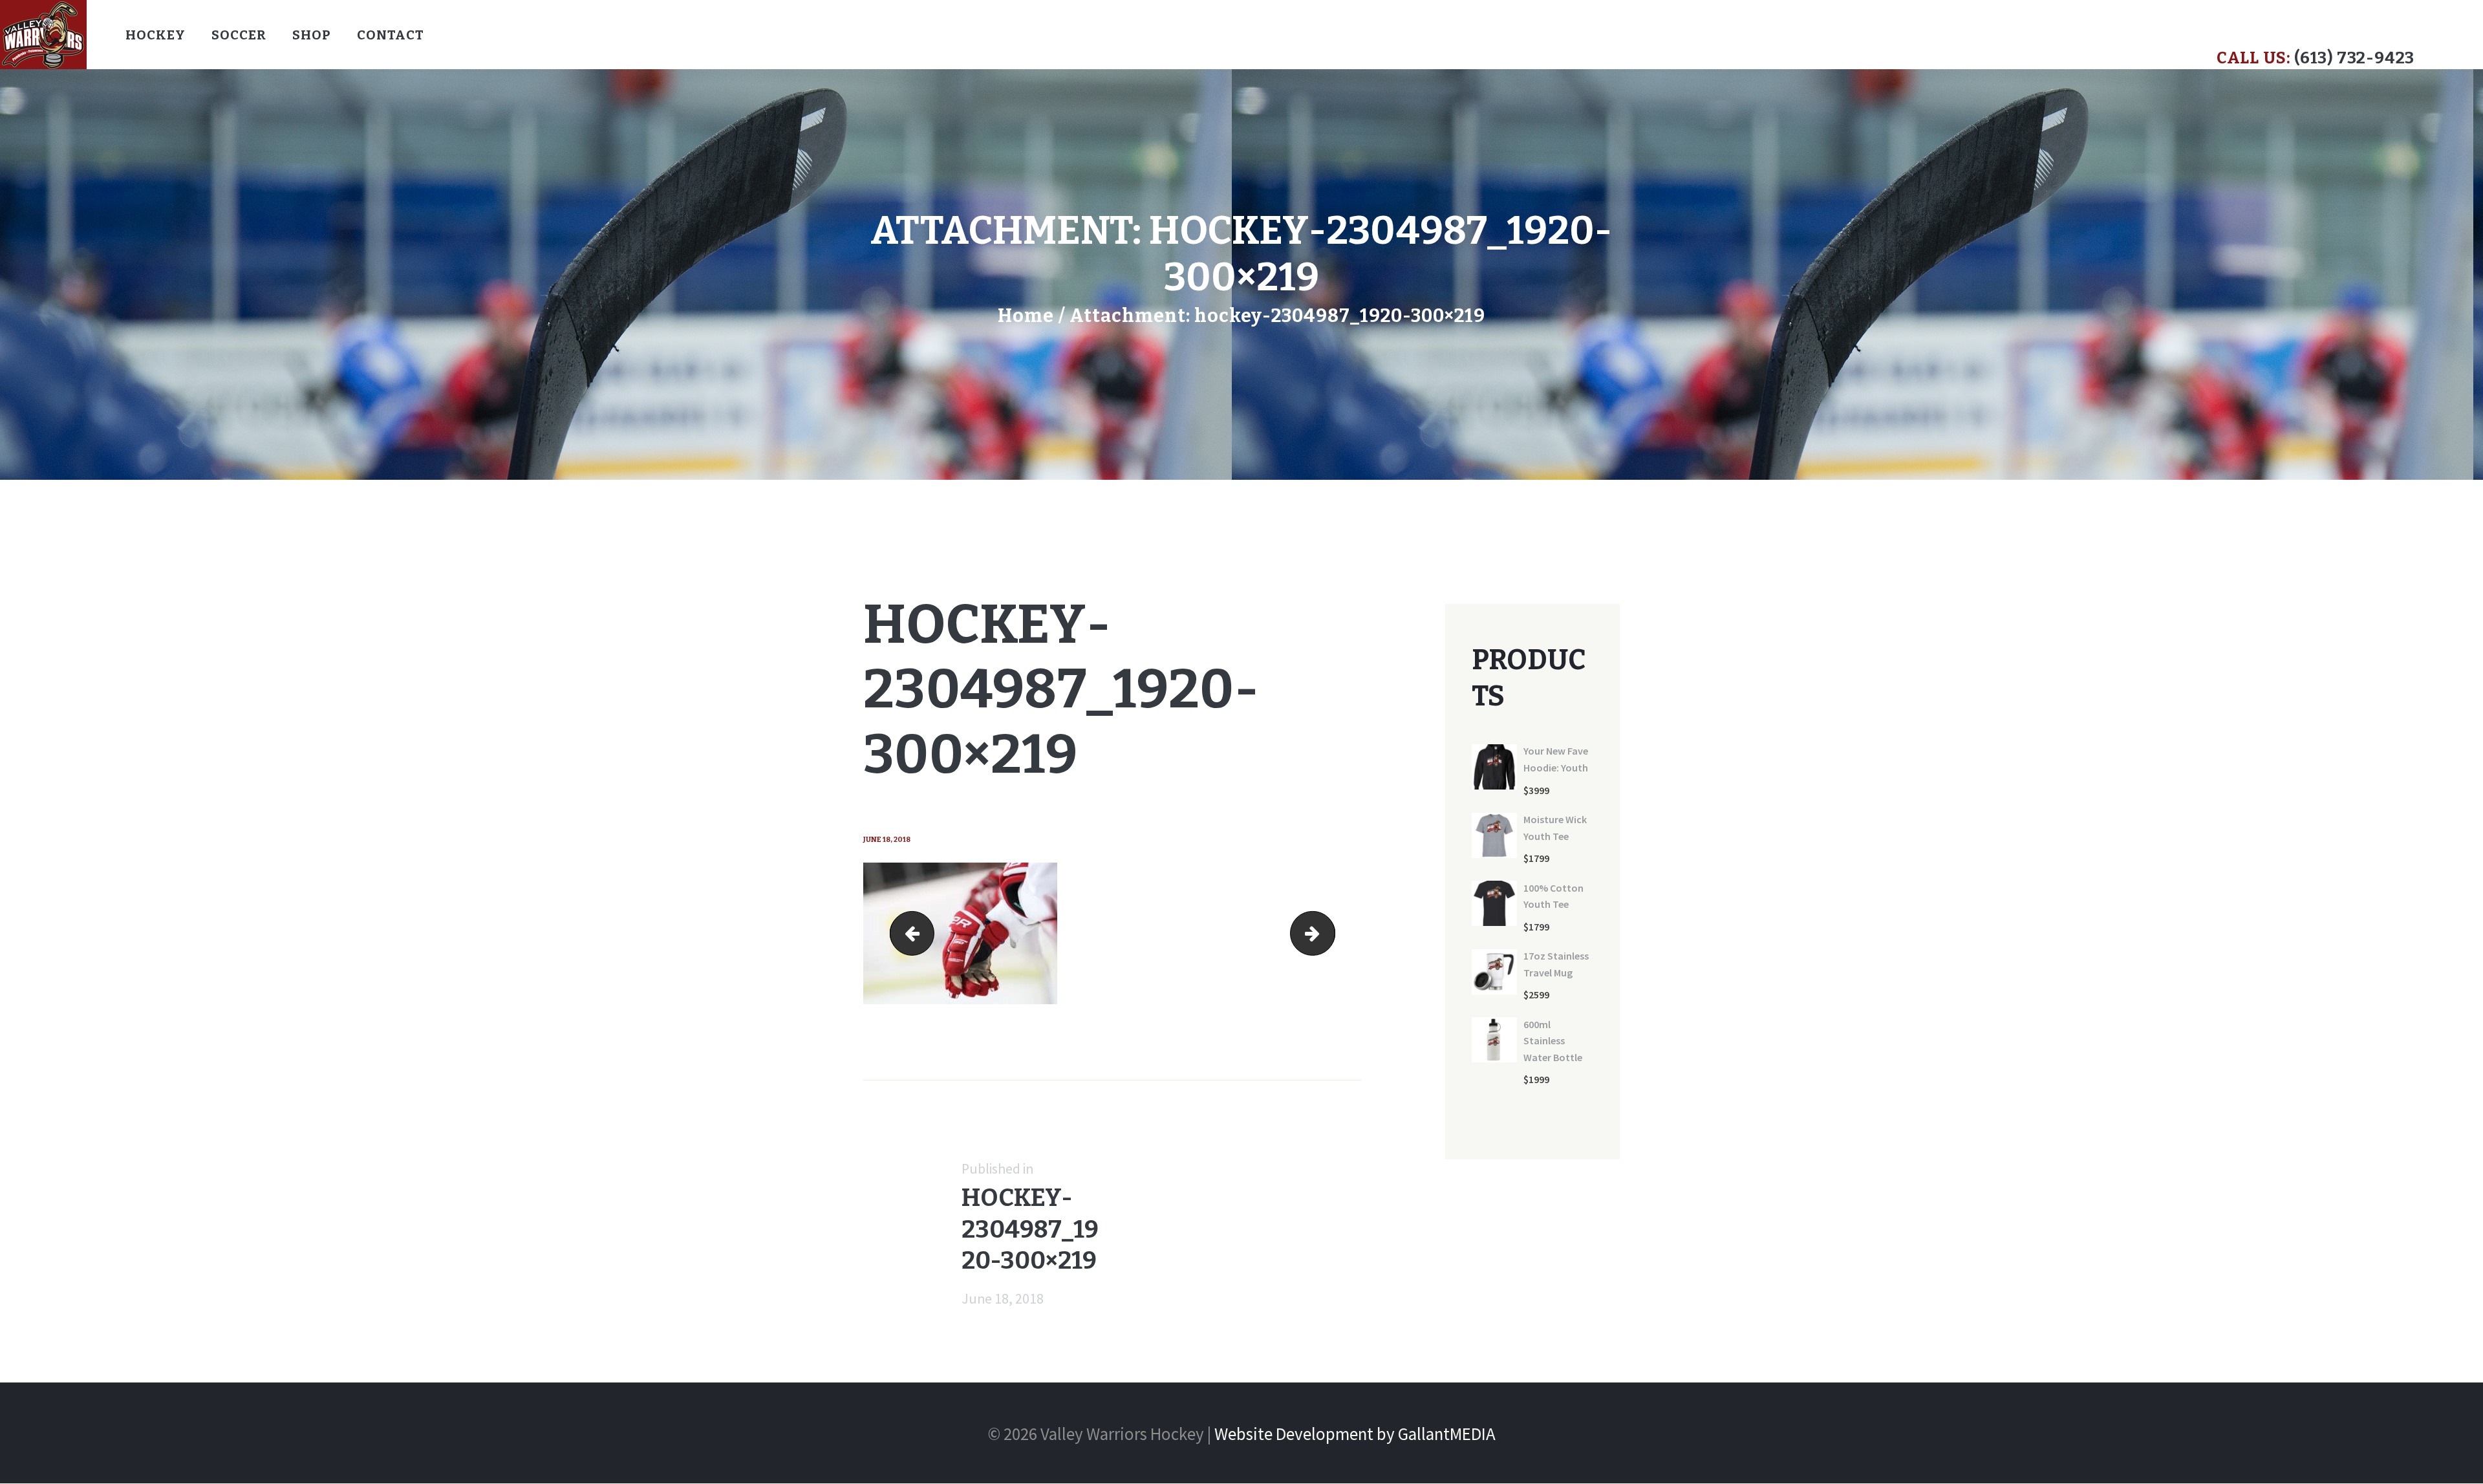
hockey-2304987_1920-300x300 (1326, 933)
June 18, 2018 (887, 840)
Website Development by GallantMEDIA (1355, 1434)
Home (1026, 316)
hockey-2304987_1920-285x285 (917, 933)
